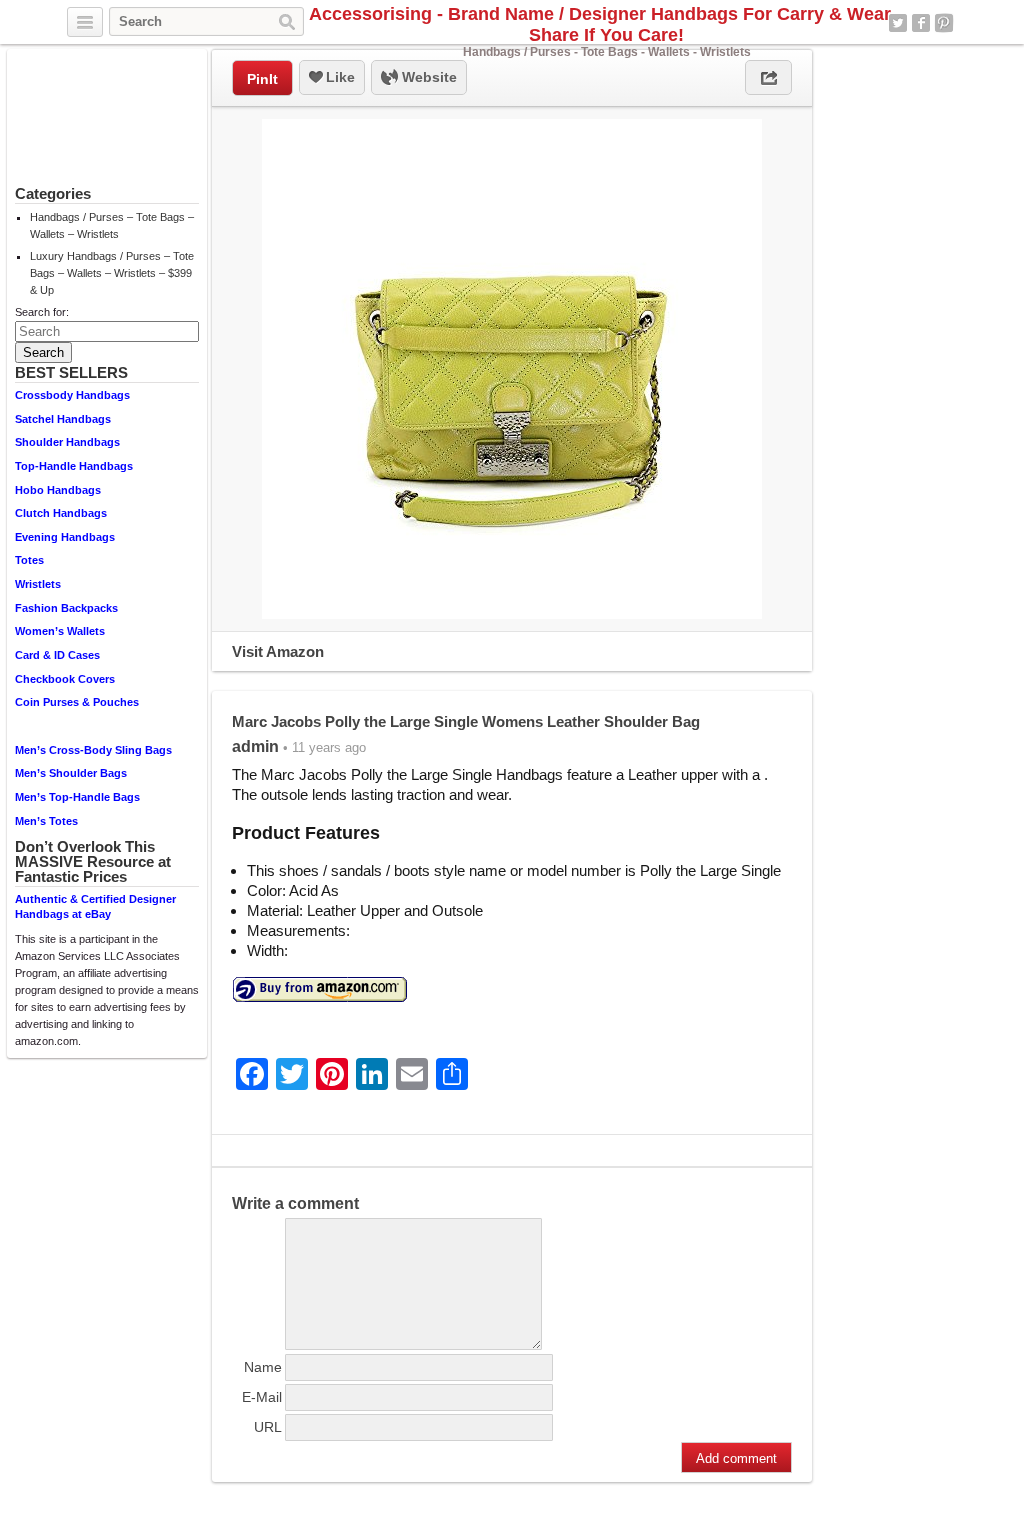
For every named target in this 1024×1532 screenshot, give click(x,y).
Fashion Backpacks (66, 608)
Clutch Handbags (61, 513)
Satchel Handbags (63, 419)
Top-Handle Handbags (74, 466)
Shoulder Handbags (67, 442)
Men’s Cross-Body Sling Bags (93, 750)
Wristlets (38, 584)
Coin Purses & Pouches (77, 702)
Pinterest (944, 23)
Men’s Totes (46, 821)
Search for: (42, 312)
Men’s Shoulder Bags (71, 773)
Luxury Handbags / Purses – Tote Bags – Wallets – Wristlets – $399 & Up (112, 273)
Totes (29, 560)
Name (263, 1367)
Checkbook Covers (65, 679)
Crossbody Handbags (72, 395)
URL (268, 1427)
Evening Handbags (65, 537)
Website (427, 77)
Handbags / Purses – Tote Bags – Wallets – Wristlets (112, 225)
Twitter (898, 23)
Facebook (921, 23)
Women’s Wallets (60, 631)
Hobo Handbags (58, 490)
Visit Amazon (278, 651)
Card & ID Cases (57, 655)
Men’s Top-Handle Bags (77, 797)
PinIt (262, 79)
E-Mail (262, 1397)
